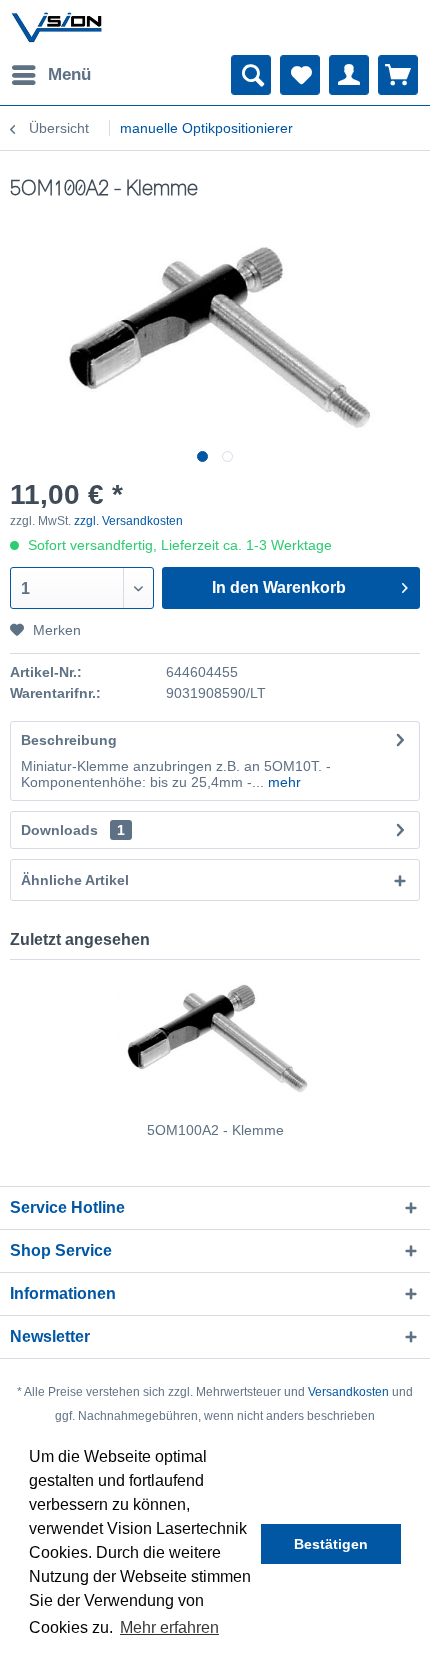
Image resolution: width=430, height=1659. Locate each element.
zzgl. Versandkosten (128, 521)
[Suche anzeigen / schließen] (251, 75)
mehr (282, 782)
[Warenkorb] (398, 75)
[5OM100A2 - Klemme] (215, 1040)
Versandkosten (348, 1392)
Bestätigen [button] (331, 1544)
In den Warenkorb (279, 587)
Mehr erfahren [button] (169, 1627)
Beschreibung (69, 740)
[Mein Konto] (349, 75)
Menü (69, 74)
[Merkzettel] (300, 75)
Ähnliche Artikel (75, 880)
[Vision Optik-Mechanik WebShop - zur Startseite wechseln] (57, 27)
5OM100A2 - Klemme (215, 1130)
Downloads (59, 830)
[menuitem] (50, 75)
